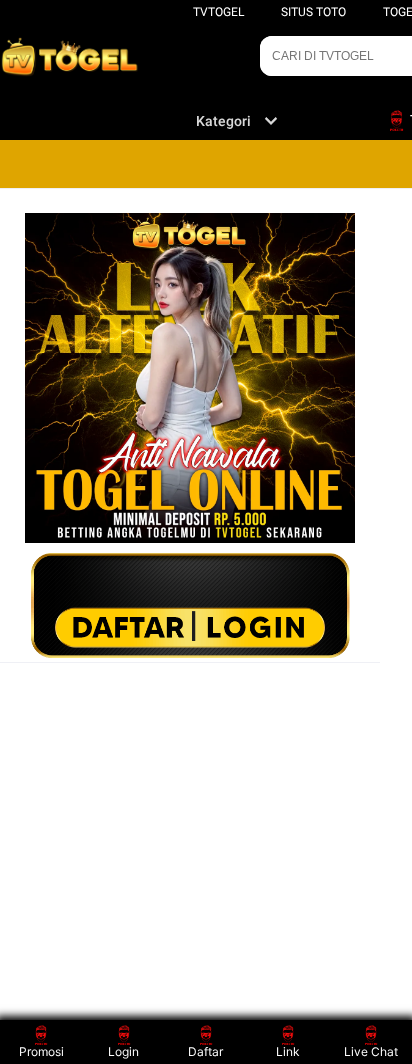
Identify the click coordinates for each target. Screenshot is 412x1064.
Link (288, 1051)
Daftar (205, 1051)
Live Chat (371, 1051)
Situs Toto (313, 12)
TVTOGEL (218, 12)
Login (123, 1051)
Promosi (41, 1051)
